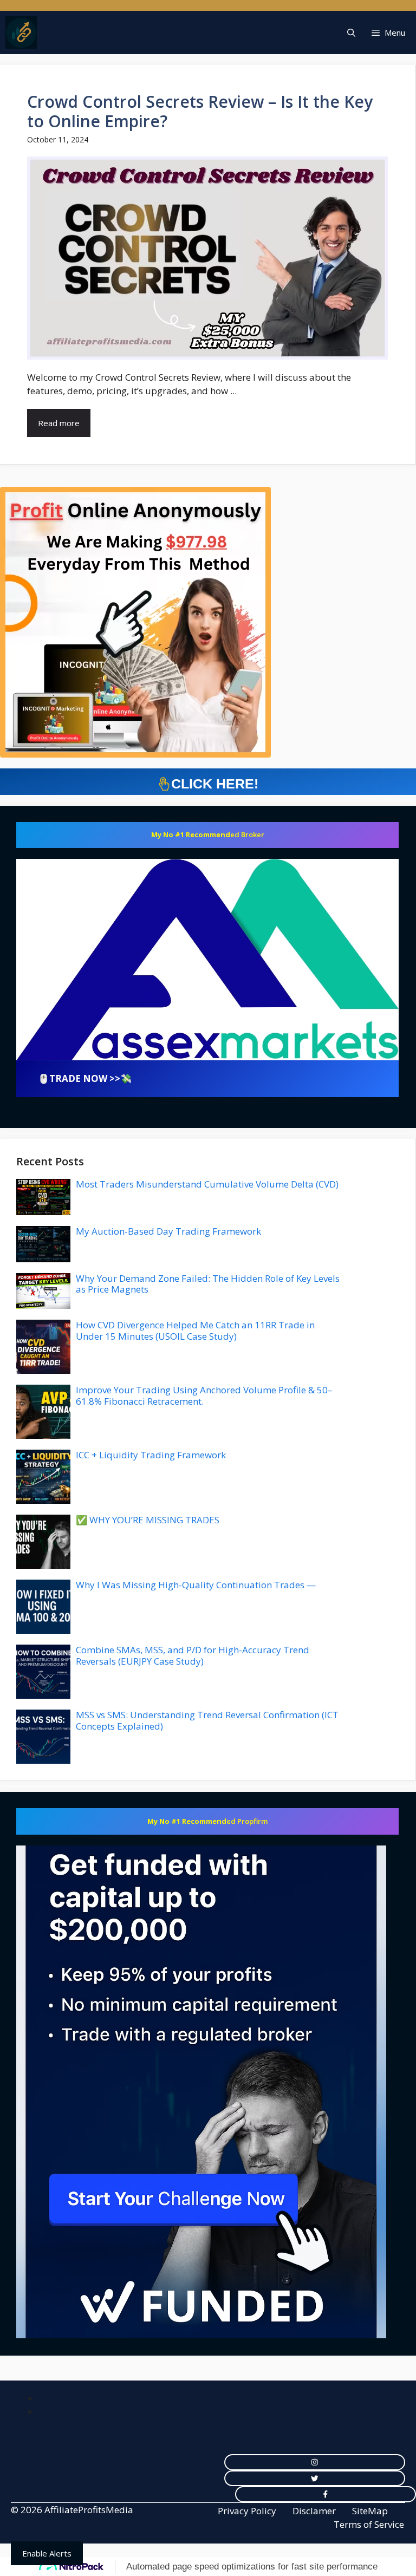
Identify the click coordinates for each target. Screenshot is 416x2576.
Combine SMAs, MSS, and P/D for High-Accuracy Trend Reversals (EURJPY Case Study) (193, 1655)
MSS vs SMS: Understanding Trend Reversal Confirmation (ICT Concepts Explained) (207, 1720)
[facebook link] (326, 2494)
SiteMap (370, 2511)
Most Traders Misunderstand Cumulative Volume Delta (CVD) (207, 1184)
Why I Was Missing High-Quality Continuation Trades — (196, 1585)
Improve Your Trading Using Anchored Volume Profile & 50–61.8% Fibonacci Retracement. (204, 1395)
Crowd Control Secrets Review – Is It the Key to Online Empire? (200, 111)
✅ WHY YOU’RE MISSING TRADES (148, 1520)
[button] (351, 32)
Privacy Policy (247, 2511)
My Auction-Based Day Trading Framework (168, 1231)
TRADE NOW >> (85, 1078)
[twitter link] (315, 2479)
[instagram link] (315, 2462)
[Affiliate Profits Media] (21, 32)
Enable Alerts (47, 2553)
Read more (59, 423)
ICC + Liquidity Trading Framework (151, 1455)
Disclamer (314, 2511)
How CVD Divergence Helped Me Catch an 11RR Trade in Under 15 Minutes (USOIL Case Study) (195, 1330)
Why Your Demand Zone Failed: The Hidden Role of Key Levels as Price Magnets (208, 1284)
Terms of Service (369, 2524)
